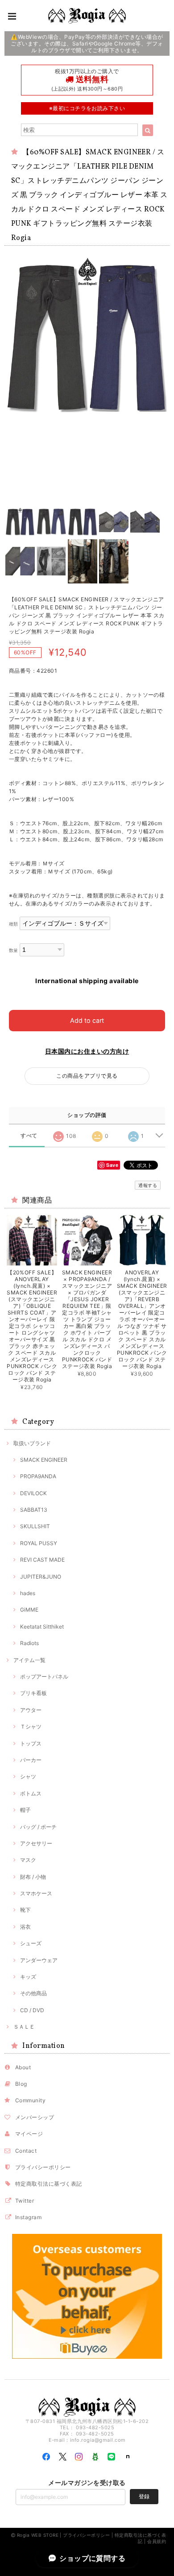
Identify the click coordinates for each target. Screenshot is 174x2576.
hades (28, 1593)
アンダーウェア (39, 1960)
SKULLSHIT (35, 1526)
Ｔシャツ (31, 1726)
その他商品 (33, 1993)
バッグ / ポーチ (38, 1827)
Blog (21, 2084)
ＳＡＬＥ (24, 2027)
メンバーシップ (35, 2117)
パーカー (31, 1760)
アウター (31, 1710)
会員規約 (157, 2541)
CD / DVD (32, 2010)
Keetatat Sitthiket (42, 1627)
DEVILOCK (33, 1493)
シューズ (31, 1943)
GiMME (29, 1610)
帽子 (25, 1810)
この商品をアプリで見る (87, 1076)
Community (30, 2100)
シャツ (28, 1776)
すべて (29, 1136)
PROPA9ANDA (38, 1476)
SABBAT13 (34, 1510)
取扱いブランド (32, 1443)
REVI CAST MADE (42, 1560)
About (23, 2067)
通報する (148, 1185)
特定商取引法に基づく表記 (49, 2184)
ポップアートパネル (44, 1677)
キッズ (28, 1977)
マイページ (29, 2134)
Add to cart (87, 1020)
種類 (14, 924)
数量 (14, 950)
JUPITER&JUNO (41, 1577)
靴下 (25, 1910)
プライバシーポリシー (43, 2167)
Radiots (29, 1643)
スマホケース (36, 1893)
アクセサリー (36, 1843)
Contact (26, 2151)
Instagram (28, 2217)
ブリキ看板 (33, 1693)
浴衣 (25, 1927)
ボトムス (31, 1793)
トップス (31, 1743)
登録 (144, 2496)
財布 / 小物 (33, 1877)
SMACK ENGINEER (44, 1460)
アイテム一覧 (29, 1660)
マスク (28, 1860)
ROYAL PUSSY (39, 1543)
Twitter (25, 2201)
